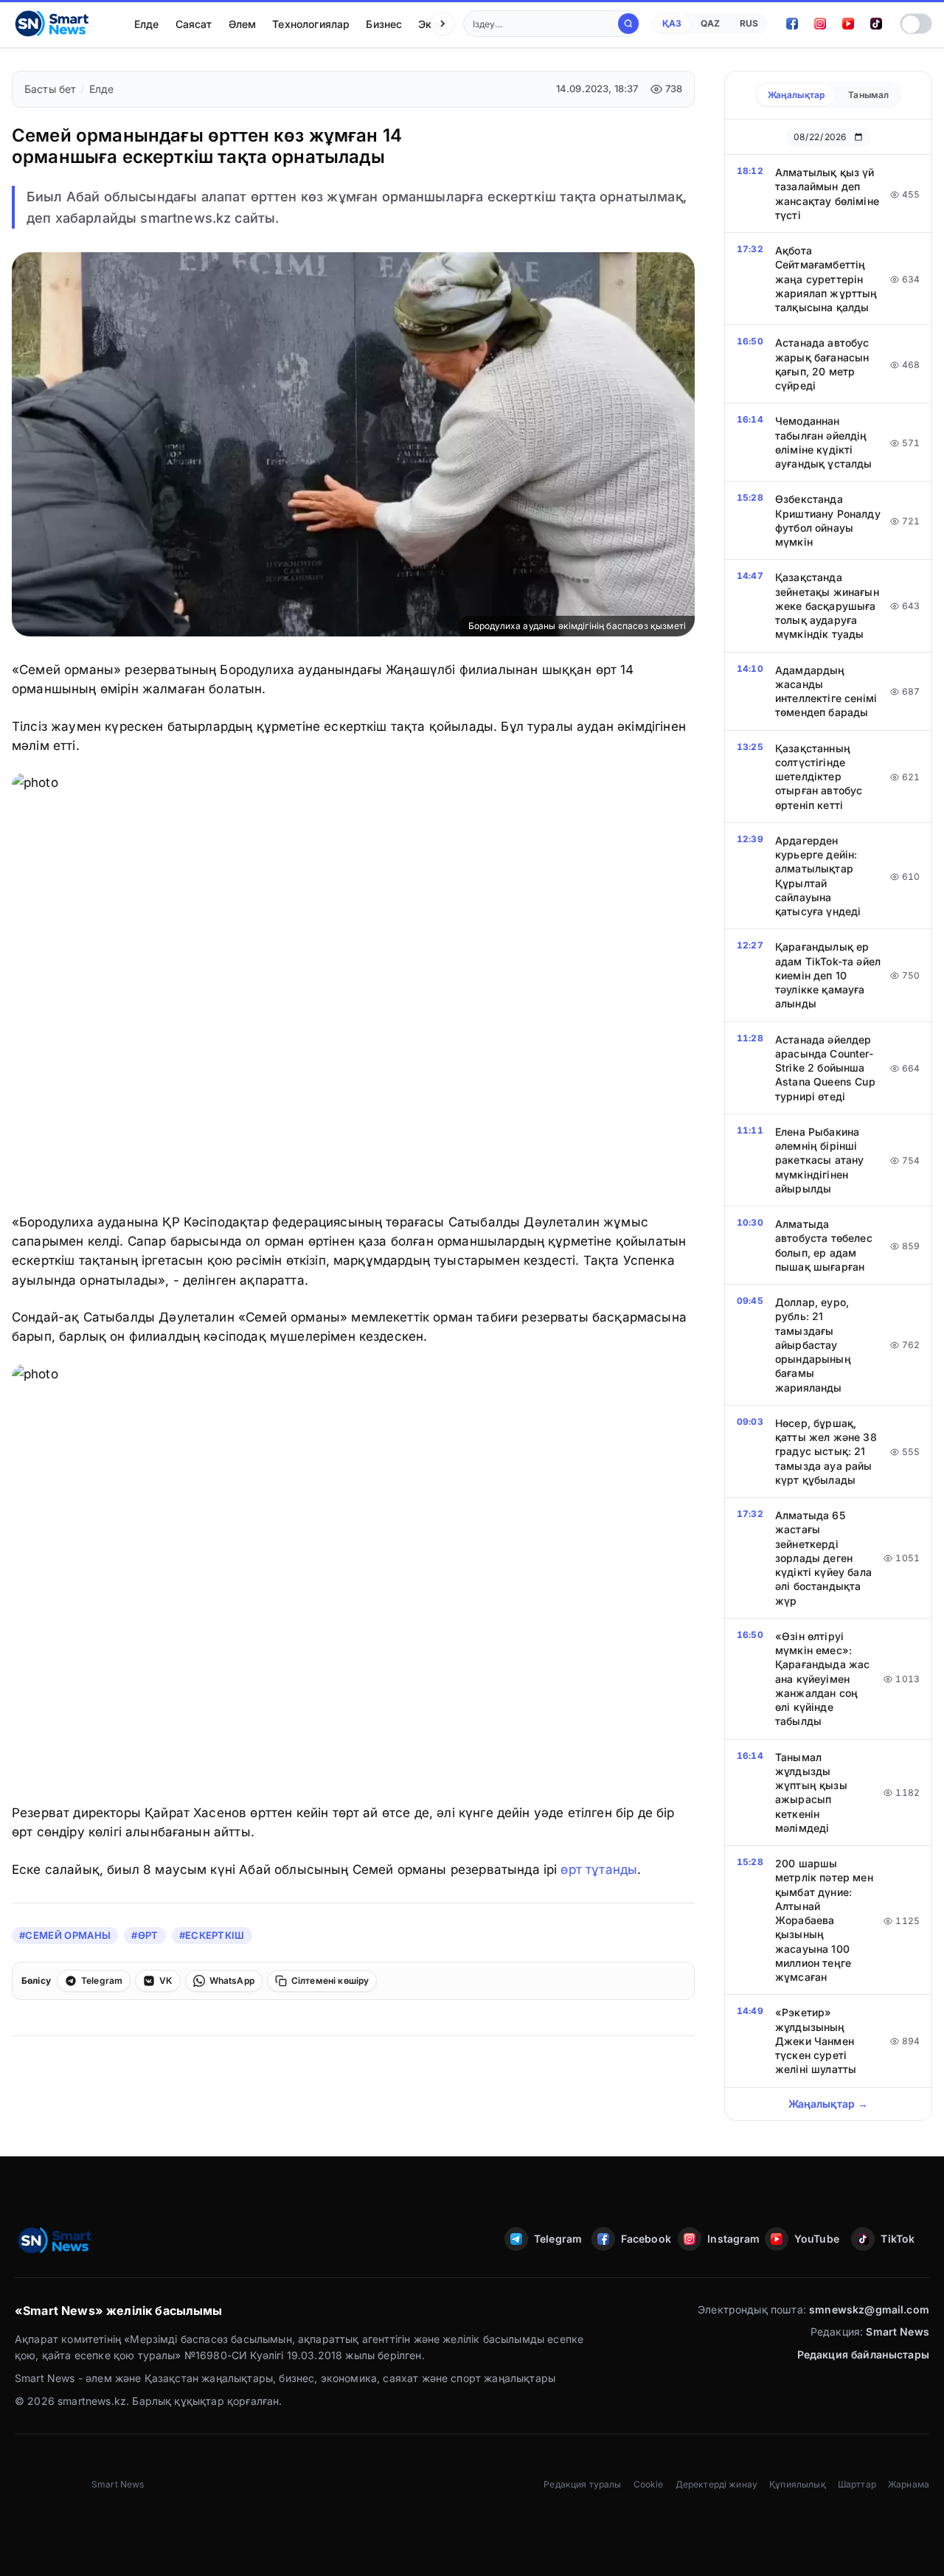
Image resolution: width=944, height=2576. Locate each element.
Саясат (194, 24)
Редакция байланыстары (863, 2354)
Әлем (243, 24)
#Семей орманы (65, 1935)
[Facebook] (792, 24)
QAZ (710, 23)
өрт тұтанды (599, 1869)
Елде (147, 24)
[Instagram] (820, 24)
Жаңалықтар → (829, 2104)
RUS (749, 23)
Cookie (649, 2484)
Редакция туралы (582, 2484)
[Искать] (628, 24)
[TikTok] (876, 24)
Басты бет (50, 89)
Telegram (558, 2239)
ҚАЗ (672, 23)
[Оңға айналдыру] (442, 24)
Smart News (898, 2332)
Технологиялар (311, 24)
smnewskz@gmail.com (869, 2309)
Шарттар (857, 2484)
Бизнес (384, 24)
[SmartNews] (52, 24)
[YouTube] (848, 24)
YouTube (817, 2239)
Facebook (645, 2239)
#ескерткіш (212, 1935)
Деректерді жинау (717, 2484)
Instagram (732, 2239)
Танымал (868, 95)
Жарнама (909, 2484)
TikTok (898, 2239)
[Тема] (916, 24)
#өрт (145, 1935)
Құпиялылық (798, 2484)
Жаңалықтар (796, 95)
